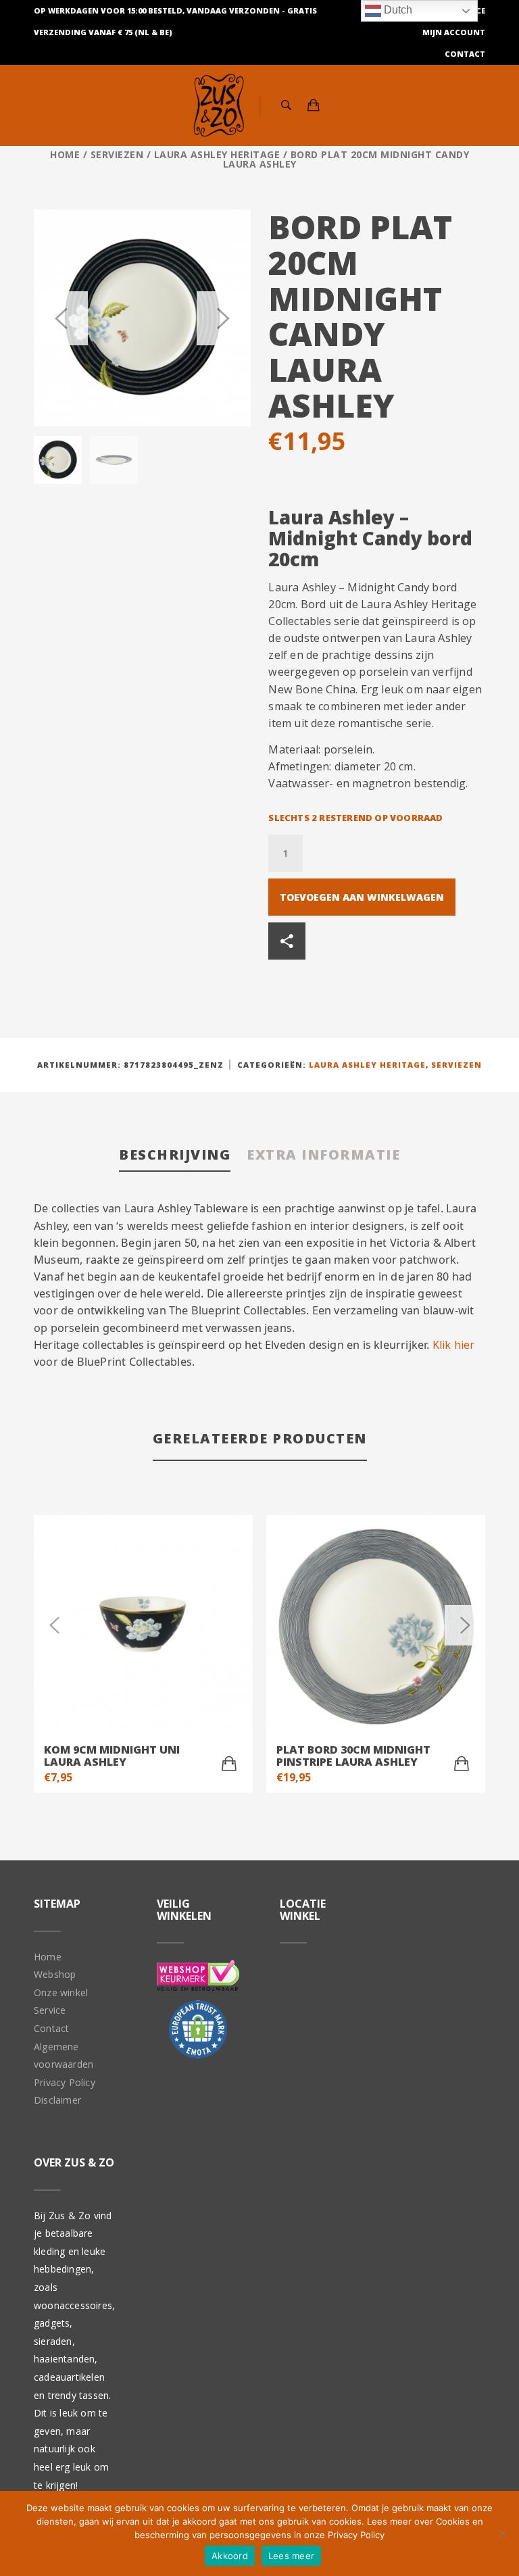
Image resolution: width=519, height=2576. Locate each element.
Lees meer (291, 2556)
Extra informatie (323, 1155)
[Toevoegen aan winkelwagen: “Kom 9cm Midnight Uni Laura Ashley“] (229, 1764)
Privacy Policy (65, 2082)
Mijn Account (454, 32)
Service (50, 2010)
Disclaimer (57, 2100)
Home (65, 154)
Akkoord (230, 2556)
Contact (465, 54)
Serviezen (117, 154)
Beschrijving (175, 1155)
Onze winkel (61, 1992)
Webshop (55, 1974)
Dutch (397, 10)
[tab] (175, 1156)
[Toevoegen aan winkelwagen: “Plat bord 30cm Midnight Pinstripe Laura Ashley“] (462, 1764)
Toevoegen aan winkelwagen (362, 897)
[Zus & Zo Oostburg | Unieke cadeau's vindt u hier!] (219, 105)
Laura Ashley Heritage (217, 154)
